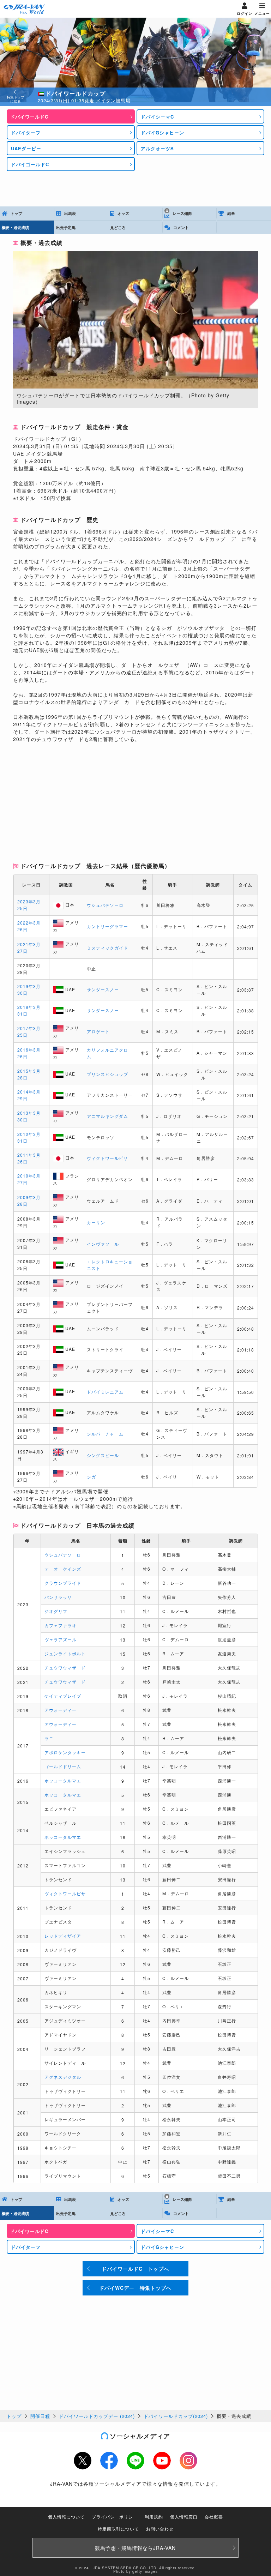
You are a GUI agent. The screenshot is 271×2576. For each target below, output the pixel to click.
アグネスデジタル (63, 2077)
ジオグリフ (56, 1611)
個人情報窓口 (184, 2517)
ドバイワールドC (29, 117)
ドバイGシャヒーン (162, 133)
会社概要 (214, 2517)
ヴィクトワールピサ (107, 1158)
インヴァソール (103, 1244)
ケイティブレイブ (63, 1696)
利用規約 (154, 2517)
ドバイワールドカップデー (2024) (97, 2416)
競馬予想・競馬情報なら (135, 2548)
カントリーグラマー (107, 926)
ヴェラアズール (61, 1639)
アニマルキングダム (107, 1116)
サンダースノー (103, 989)
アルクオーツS (157, 148)
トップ (14, 2416)
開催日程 (40, 2416)
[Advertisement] (135, 189)
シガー (94, 1477)
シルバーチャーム (105, 1434)
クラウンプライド (63, 1583)
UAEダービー (26, 148)
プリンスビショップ (107, 1074)
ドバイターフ (26, 133)
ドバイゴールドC (30, 164)
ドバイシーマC (157, 117)
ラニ (49, 1738)
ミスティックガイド (107, 948)
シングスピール (103, 1455)
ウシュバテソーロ (105, 905)
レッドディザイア (63, 1936)
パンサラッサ (58, 1597)
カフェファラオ (61, 1625)
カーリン (96, 1222)
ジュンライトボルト (65, 1653)
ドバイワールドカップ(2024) (176, 2416)
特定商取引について (118, 2529)
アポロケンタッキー (65, 1752)
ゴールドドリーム (63, 1766)
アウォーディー (61, 1710)
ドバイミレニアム (105, 1392)
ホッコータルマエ (63, 1780)
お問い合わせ (160, 2529)
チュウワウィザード (65, 1668)
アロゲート (98, 1031)
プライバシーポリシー (115, 2517)
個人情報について (66, 2517)
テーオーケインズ (63, 1569)
